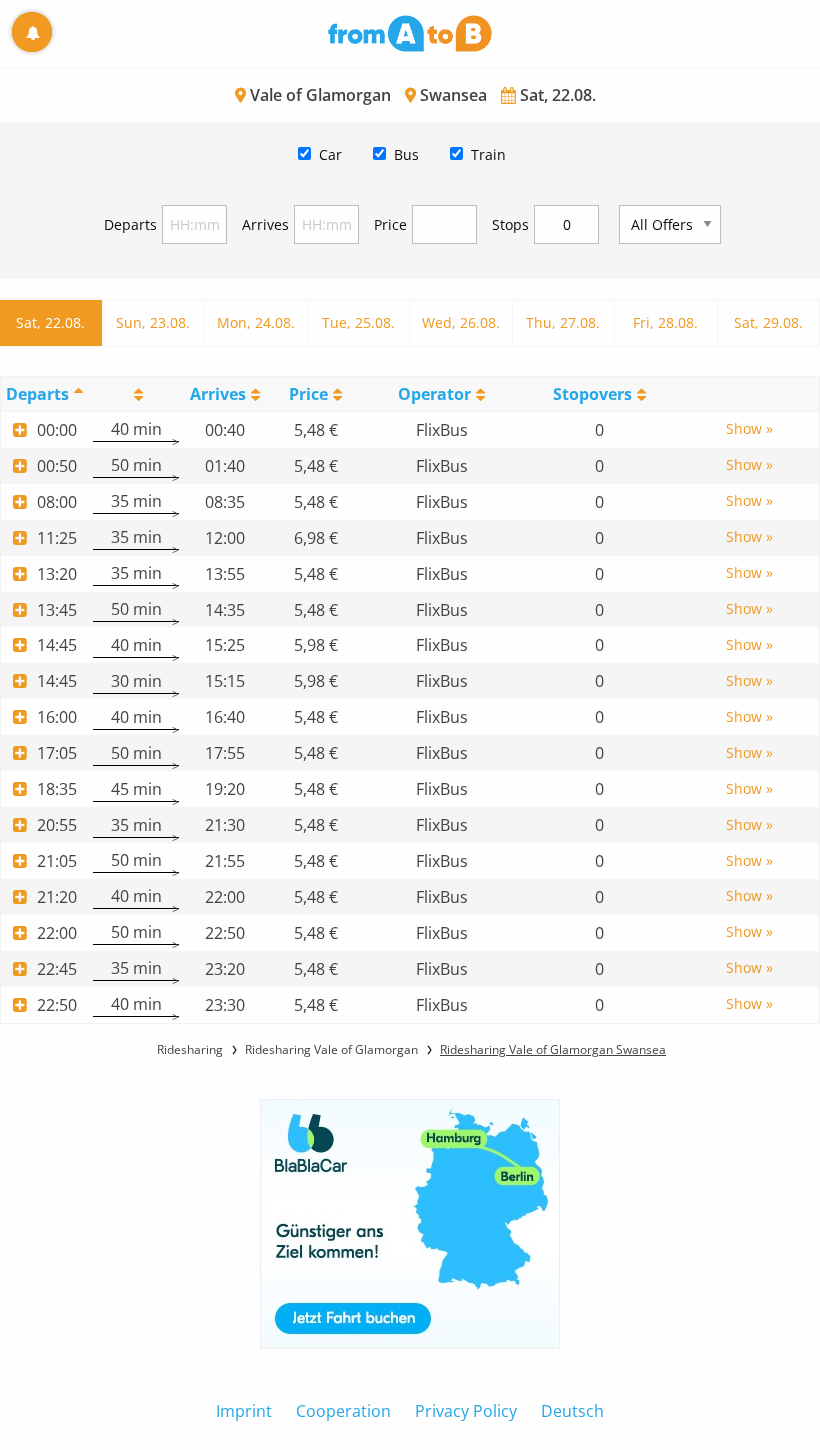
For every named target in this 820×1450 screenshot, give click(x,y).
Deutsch (572, 1411)
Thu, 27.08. (563, 322)
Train (488, 154)
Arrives (265, 224)
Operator (434, 394)
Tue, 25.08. (358, 322)
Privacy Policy (466, 1411)
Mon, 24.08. (256, 322)
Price (390, 224)
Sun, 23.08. (153, 322)
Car (330, 154)
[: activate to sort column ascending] (136, 393)
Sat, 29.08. (768, 322)
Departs (130, 224)
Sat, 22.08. (50, 322)
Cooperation (343, 1411)
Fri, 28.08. (665, 322)
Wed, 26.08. (461, 322)
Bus (406, 154)
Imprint (244, 1411)
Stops (510, 224)
